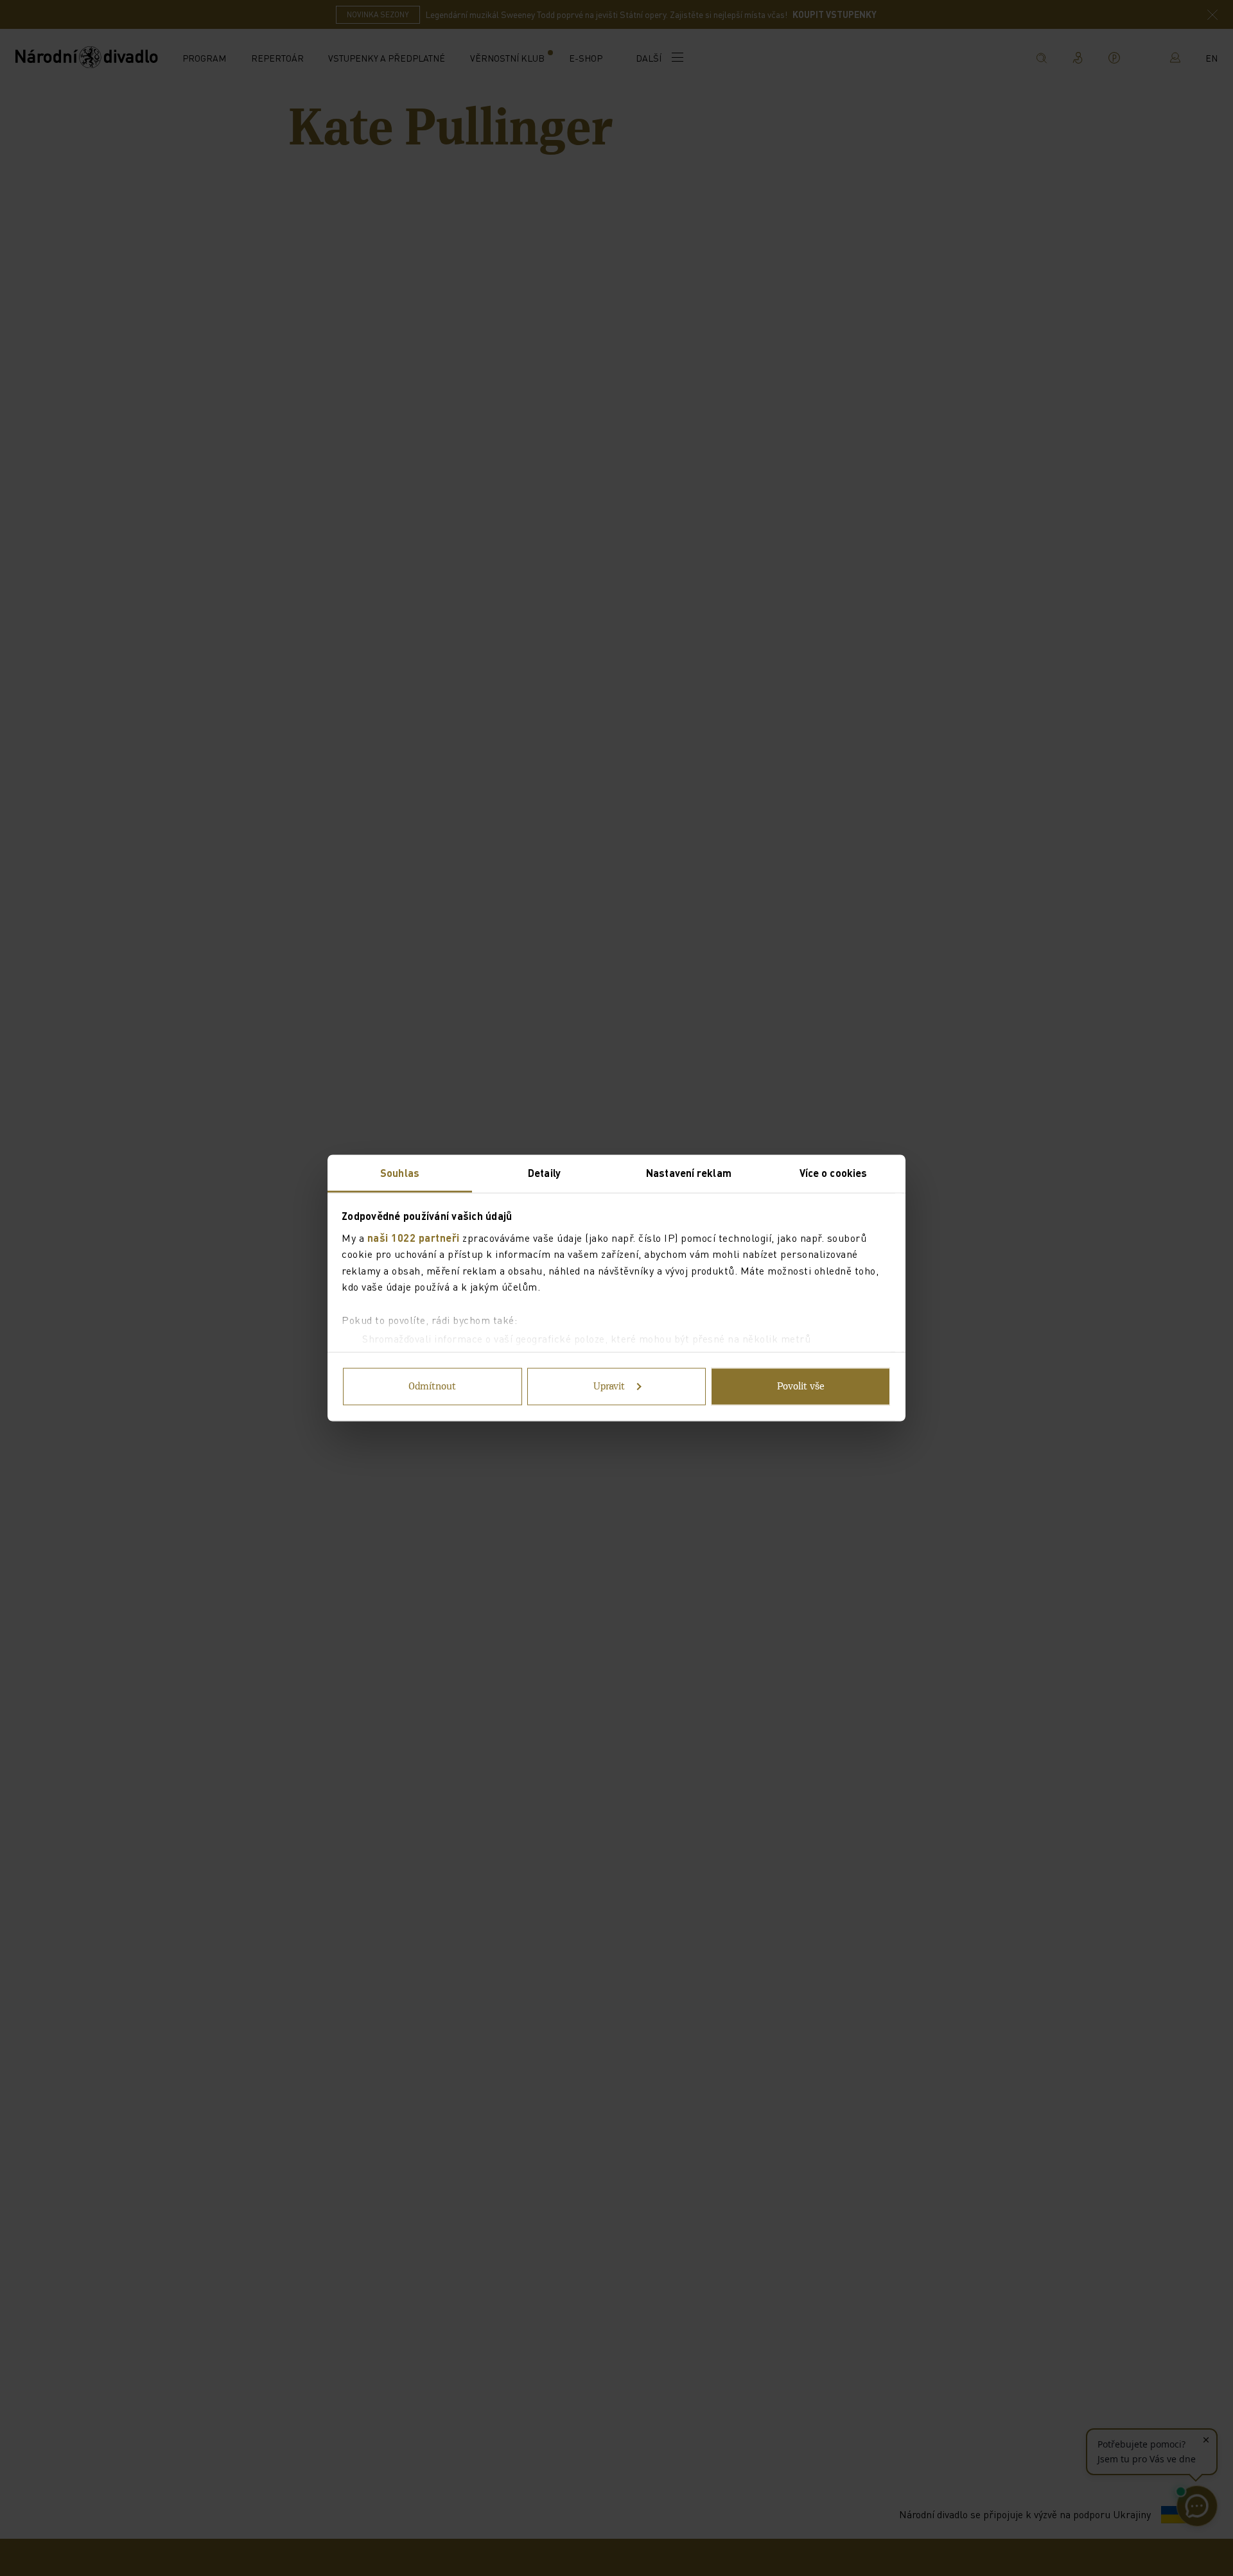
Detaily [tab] (544, 1173)
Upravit (609, 1387)
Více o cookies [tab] (833, 1173)
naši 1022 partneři (414, 1237)
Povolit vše (801, 1387)
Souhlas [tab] (400, 1173)
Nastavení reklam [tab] (689, 1173)
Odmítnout (432, 1387)
